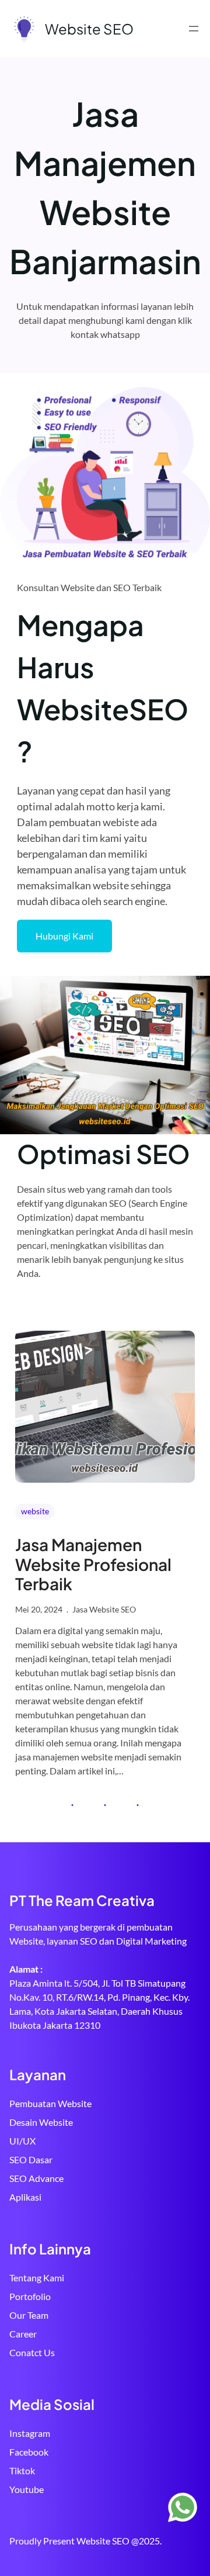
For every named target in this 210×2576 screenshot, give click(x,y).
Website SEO (89, 29)
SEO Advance (36, 2178)
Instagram (30, 2433)
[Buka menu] (194, 29)
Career (23, 2334)
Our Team (29, 2315)
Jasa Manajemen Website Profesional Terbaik (93, 1564)
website (35, 1511)
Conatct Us (32, 2352)
